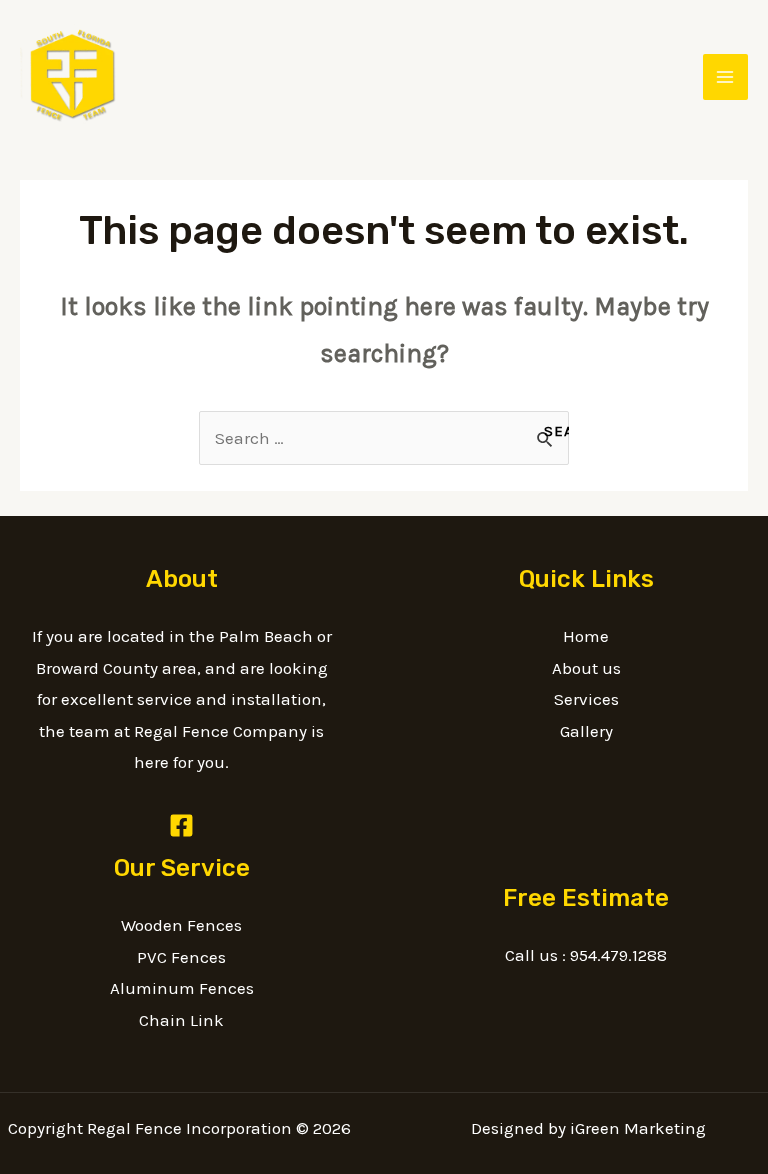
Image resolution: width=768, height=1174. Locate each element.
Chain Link (181, 1020)
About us (586, 668)
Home (586, 636)
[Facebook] (181, 825)
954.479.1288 (618, 955)
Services (586, 699)
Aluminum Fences (182, 988)
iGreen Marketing (638, 1128)
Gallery (586, 731)
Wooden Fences (181, 925)
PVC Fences (181, 957)
